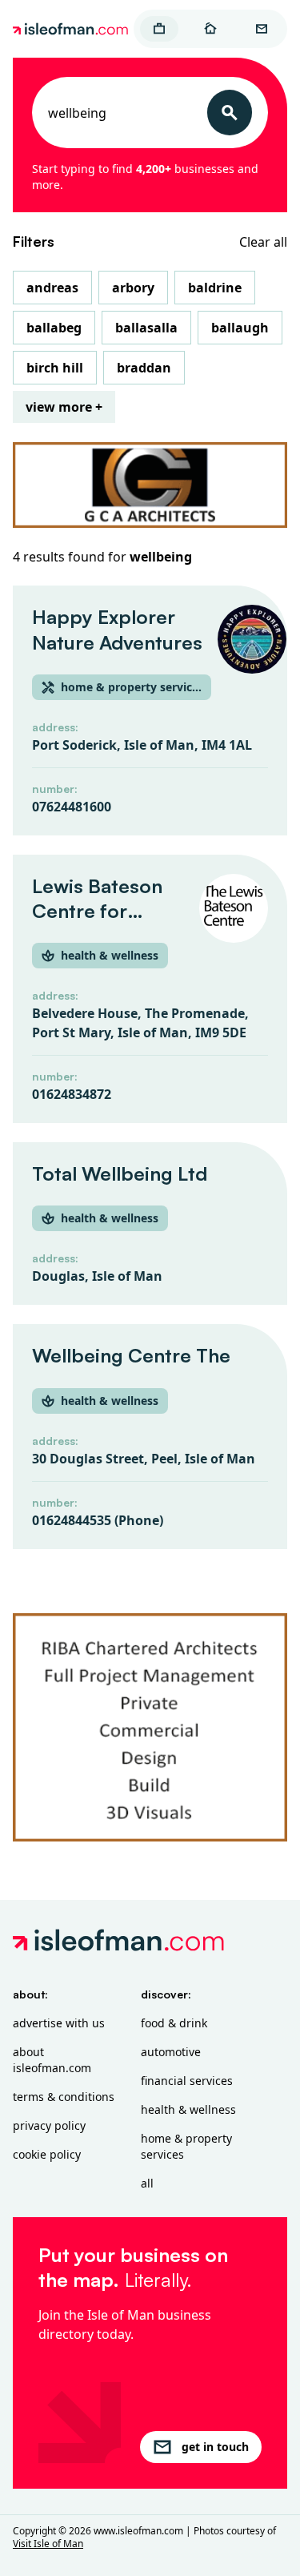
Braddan (144, 368)
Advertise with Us (59, 2023)
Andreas (52, 288)
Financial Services (187, 2081)
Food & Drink (174, 2023)
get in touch (215, 2447)
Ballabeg (54, 328)
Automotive (171, 2052)
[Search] (230, 113)
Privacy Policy (49, 2125)
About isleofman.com (52, 2060)
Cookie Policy (47, 2154)
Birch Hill (55, 368)
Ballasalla (146, 328)
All (147, 2183)
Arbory (133, 288)
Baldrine (215, 288)
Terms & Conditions (64, 2097)
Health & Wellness (188, 2109)
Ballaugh (240, 328)
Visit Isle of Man (48, 2544)
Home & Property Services (186, 2146)
